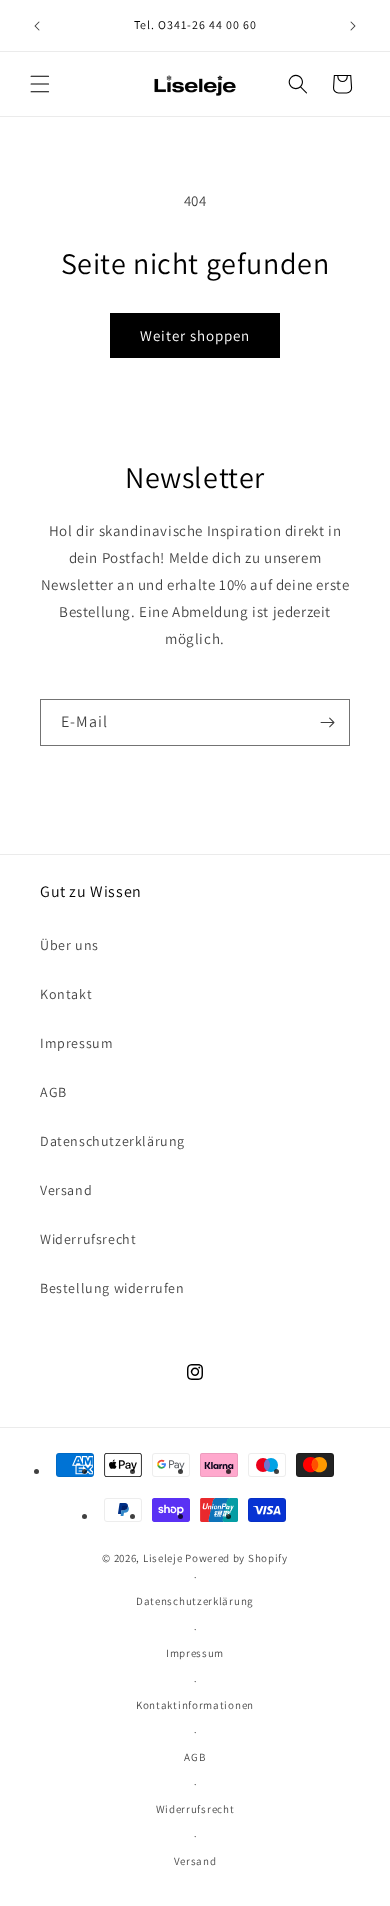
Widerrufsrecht (88, 1239)
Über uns (69, 945)
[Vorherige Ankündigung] (37, 26)
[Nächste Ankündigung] (353, 26)
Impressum (76, 1043)
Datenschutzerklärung (112, 1141)
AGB (53, 1092)
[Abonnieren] (327, 722)
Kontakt (66, 994)
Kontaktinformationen (195, 1705)
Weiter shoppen (195, 335)
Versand (66, 1190)
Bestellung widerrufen (112, 1288)
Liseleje (163, 1558)
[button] (40, 84)
